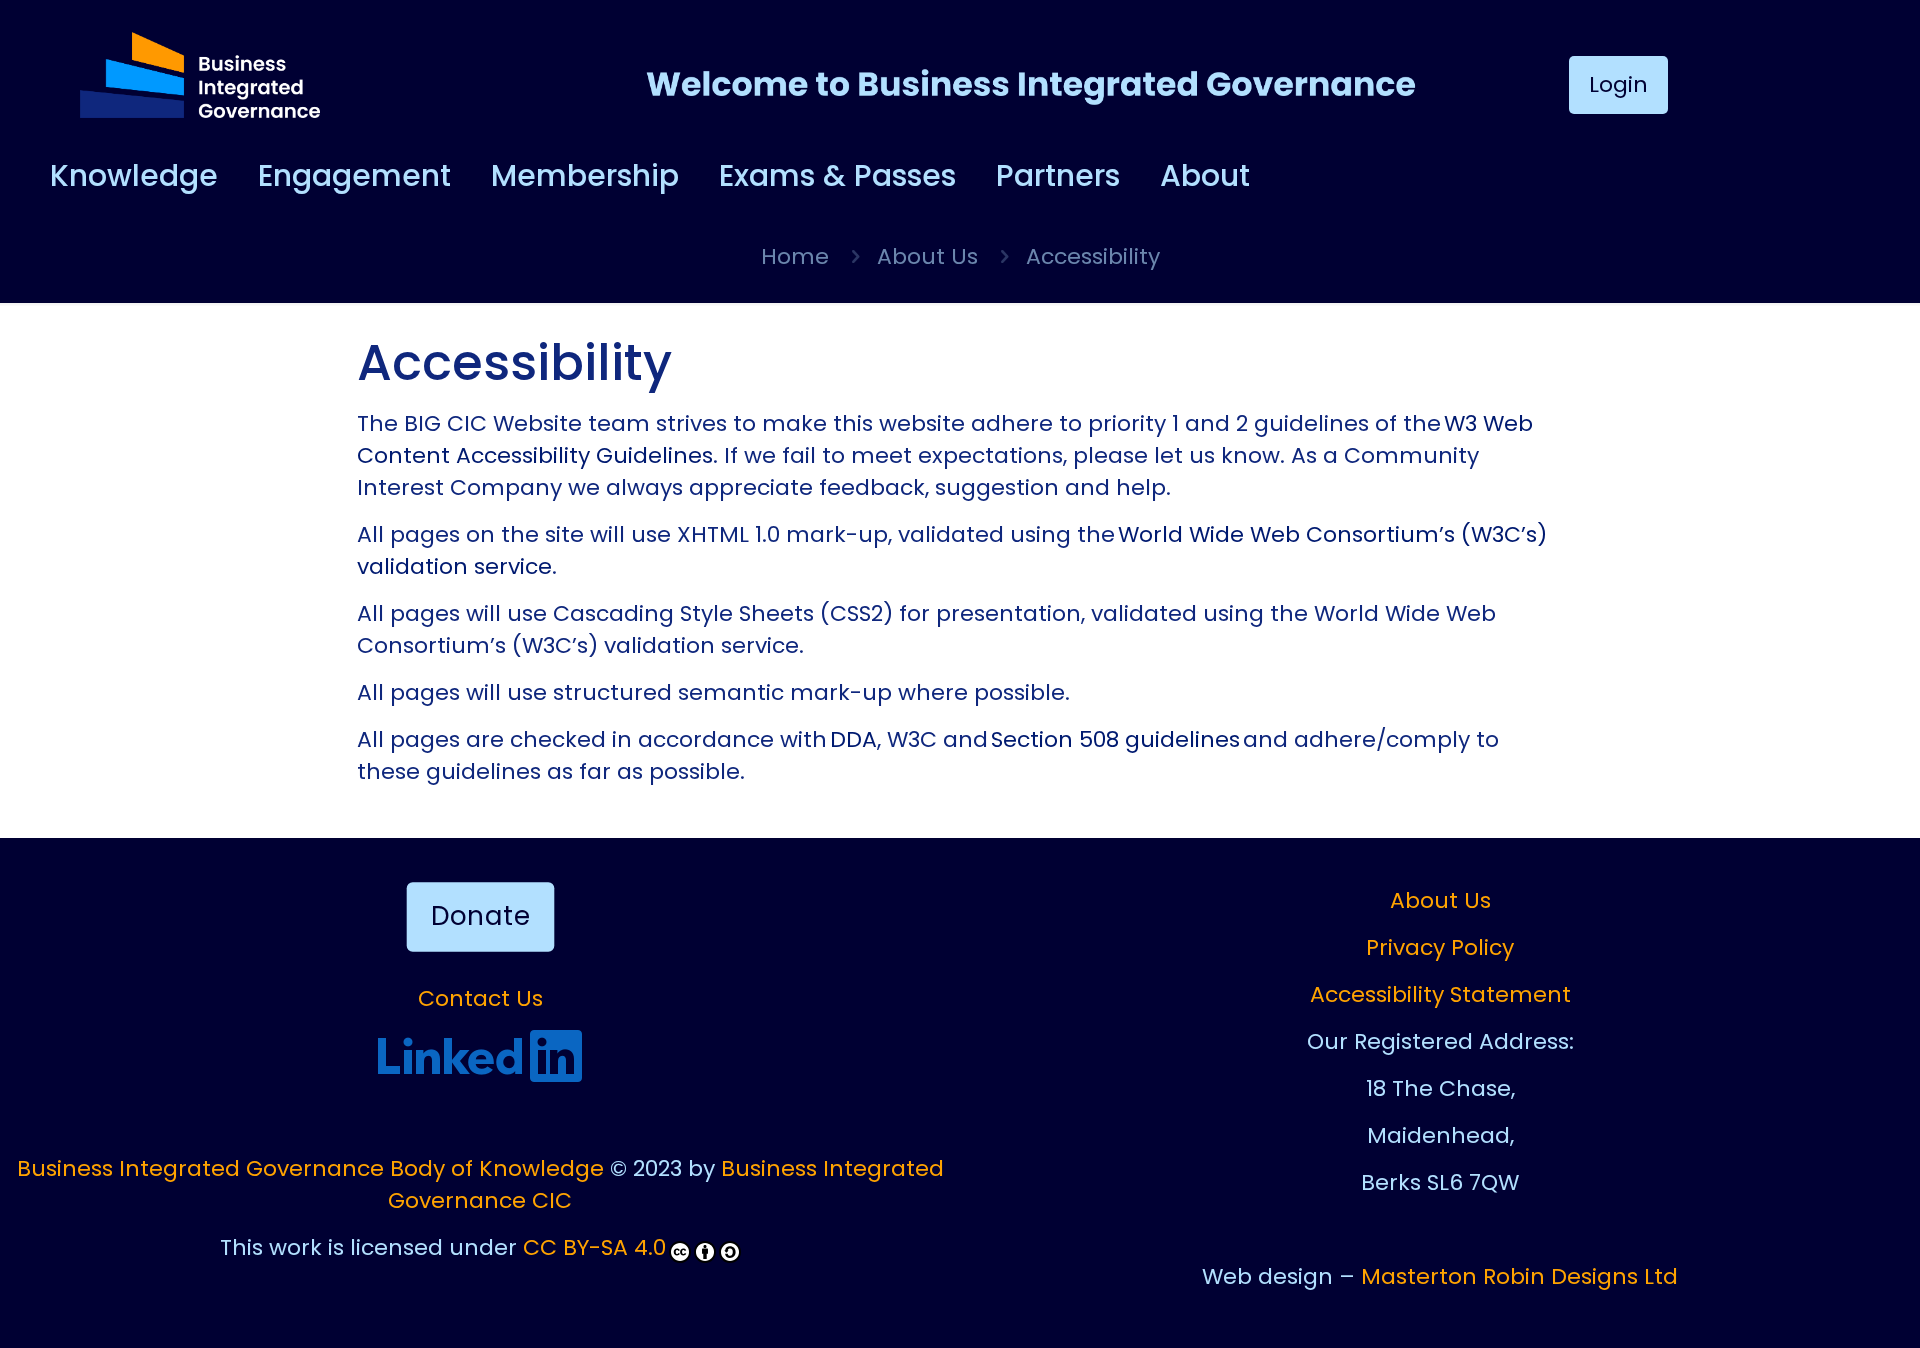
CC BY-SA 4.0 (594, 1247)
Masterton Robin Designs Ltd (1519, 1276)
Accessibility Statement (1440, 994)
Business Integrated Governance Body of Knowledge (310, 1168)
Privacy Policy (1440, 947)
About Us (927, 256)
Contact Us (480, 998)
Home (795, 256)
